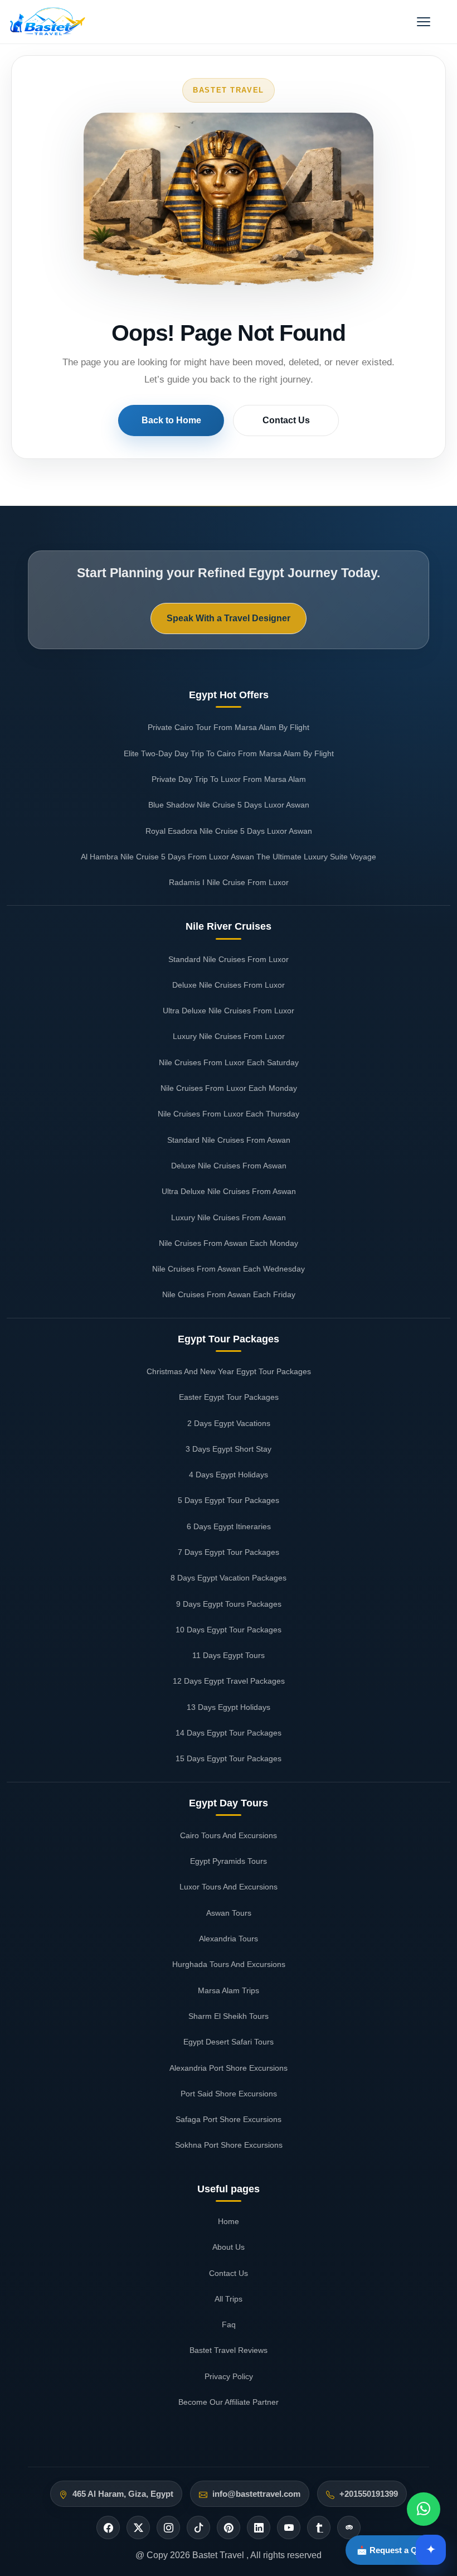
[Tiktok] (198, 2527)
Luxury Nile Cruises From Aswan (229, 1217)
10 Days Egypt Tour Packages (229, 1630)
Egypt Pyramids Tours (229, 1861)
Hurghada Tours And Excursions (229, 1964)
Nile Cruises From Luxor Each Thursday (229, 1114)
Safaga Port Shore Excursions (229, 2119)
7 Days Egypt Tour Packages (229, 1552)
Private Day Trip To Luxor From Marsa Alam (229, 779)
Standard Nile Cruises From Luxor (229, 959)
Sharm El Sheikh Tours (229, 2016)
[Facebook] (108, 2527)
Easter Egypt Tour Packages (229, 1397)
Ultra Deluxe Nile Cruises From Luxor (229, 1011)
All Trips (229, 2299)
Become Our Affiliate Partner (229, 2402)
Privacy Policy (229, 2376)
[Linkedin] (259, 2527)
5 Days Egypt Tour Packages (229, 1500)
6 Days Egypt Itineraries (229, 1526)
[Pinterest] (229, 2527)
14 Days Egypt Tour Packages (229, 1733)
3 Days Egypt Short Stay (229, 1449)
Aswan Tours (229, 1913)
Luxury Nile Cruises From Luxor (229, 1036)
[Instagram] (168, 2527)
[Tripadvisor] (349, 2527)
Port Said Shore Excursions (229, 2094)
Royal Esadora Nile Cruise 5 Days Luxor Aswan (229, 831)
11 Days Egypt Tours (229, 1655)
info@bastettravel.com (256, 2494)
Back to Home (171, 420)
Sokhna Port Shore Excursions (229, 2145)
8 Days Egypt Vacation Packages (229, 1578)
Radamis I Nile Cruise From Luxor (229, 882)
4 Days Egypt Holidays (229, 1475)
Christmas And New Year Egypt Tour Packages (229, 1371)
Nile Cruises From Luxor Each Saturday (229, 1062)
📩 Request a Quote (396, 2550)
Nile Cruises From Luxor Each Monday (229, 1088)
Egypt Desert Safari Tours (229, 2042)
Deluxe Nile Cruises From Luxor (229, 985)
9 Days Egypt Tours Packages (229, 1604)
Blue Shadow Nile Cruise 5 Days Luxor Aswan (229, 805)
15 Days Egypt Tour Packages (229, 1758)
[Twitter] (138, 2527)
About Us (229, 2247)
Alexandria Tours (229, 1939)
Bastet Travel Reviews (229, 2350)
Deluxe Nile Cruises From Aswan (229, 1166)
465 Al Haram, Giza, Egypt (123, 2494)
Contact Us (286, 420)
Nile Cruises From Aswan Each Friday (229, 1294)
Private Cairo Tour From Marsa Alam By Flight (229, 727)
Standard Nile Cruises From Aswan (229, 1140)
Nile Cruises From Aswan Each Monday (229, 1243)
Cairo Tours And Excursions (229, 1835)
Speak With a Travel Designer (229, 618)
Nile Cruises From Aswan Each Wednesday (229, 1269)
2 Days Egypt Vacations (229, 1423)
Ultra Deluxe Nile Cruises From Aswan (229, 1191)
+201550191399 (369, 2494)
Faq (229, 2324)
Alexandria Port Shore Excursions (229, 2068)
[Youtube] (289, 2527)
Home (229, 2221)
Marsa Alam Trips (229, 1990)
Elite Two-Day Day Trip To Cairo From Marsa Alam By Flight (229, 753)
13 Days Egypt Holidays (229, 1707)
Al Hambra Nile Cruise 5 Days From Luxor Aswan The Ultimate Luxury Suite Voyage (229, 857)
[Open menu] (424, 22)
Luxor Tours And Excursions (229, 1887)
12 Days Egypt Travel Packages (229, 1681)
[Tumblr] (319, 2527)
